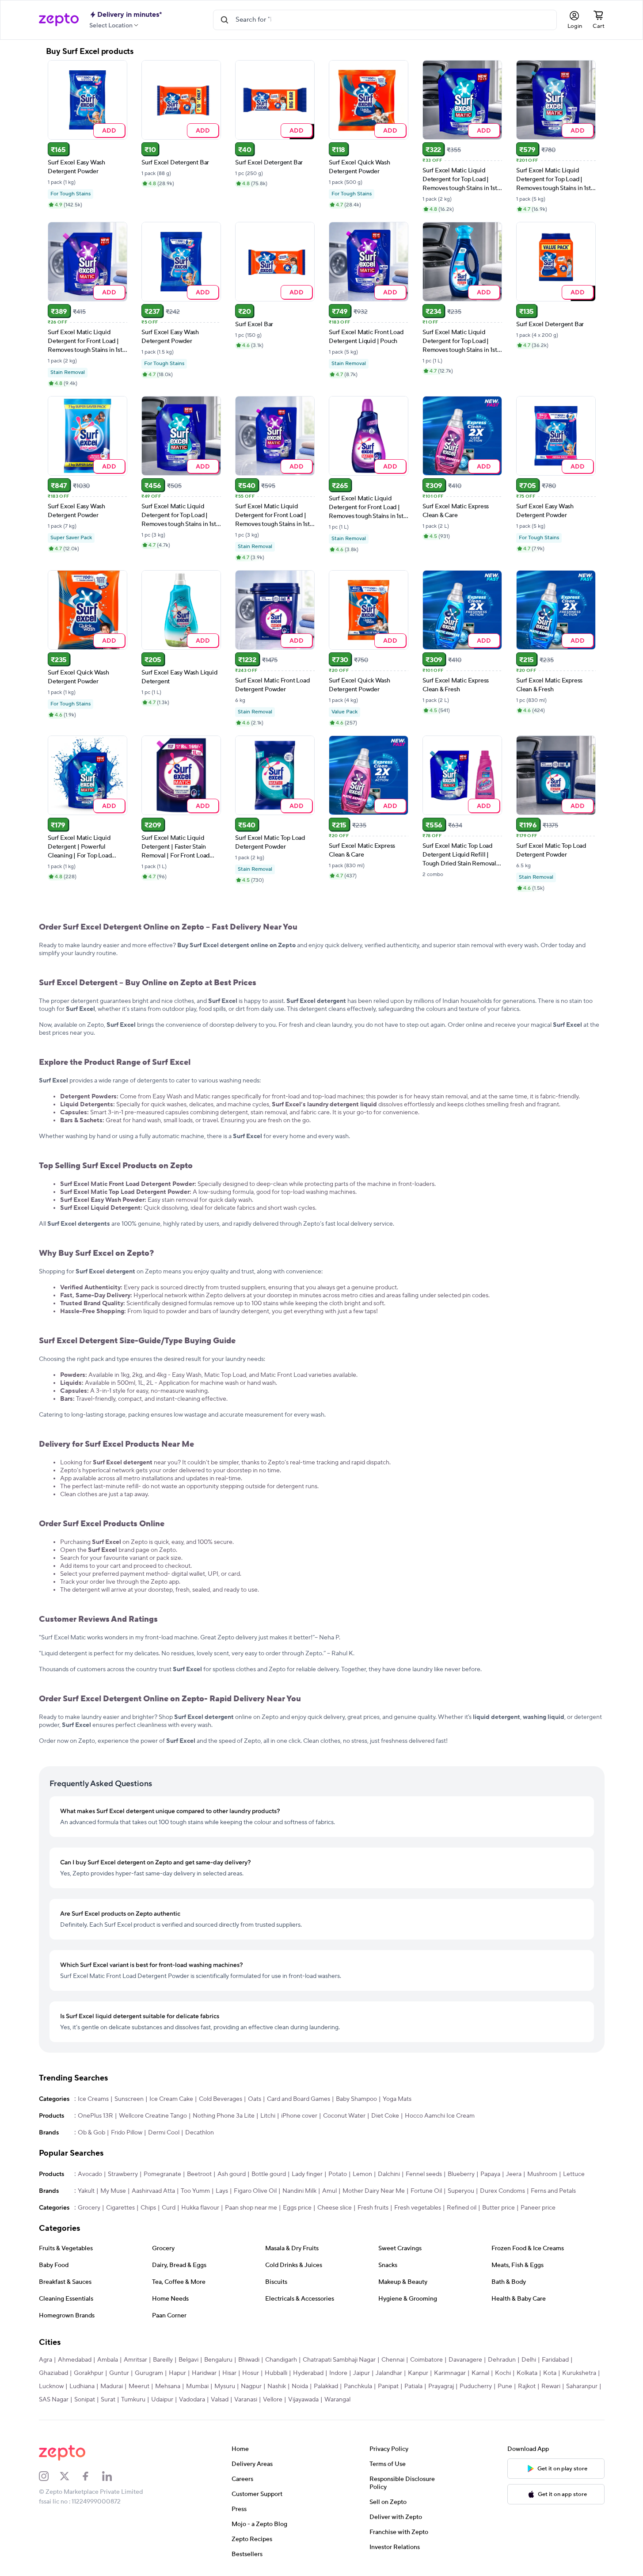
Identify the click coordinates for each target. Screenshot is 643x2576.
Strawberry (123, 2174)
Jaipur (361, 2373)
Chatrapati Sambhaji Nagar (339, 2360)
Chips (148, 2208)
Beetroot (199, 2174)
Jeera (514, 2174)
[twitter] (70, 2476)
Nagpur (251, 2386)
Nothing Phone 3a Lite (224, 2116)
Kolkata (527, 2373)
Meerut (139, 2386)
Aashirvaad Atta (153, 2191)
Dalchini (389, 2174)
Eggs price (297, 2208)
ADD (109, 130)
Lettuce (574, 2174)
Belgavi (188, 2360)
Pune (505, 2386)
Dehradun (502, 2360)
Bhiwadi (249, 2360)
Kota (550, 2373)
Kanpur (418, 2373)
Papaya (490, 2174)
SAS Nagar (54, 2400)
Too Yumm (195, 2191)
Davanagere (465, 2360)
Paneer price (538, 2208)
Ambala (108, 2360)
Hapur (177, 2373)
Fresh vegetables (418, 2208)
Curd (169, 2208)
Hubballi (276, 2373)
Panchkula (358, 2386)
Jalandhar (389, 2373)
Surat (108, 2400)
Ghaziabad (53, 2373)
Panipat (388, 2386)
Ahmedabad (75, 2360)
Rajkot (527, 2386)
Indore (338, 2373)
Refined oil (462, 2208)
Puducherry (476, 2386)
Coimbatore (426, 2360)
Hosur (251, 2373)
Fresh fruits (373, 2208)
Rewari (551, 2386)
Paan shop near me (251, 2208)
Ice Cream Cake (171, 2099)
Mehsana (168, 2386)
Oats (255, 2099)
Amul (329, 2191)
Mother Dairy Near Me (374, 2191)
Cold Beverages (221, 2099)
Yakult (86, 2191)
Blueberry (461, 2174)
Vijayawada (303, 2400)
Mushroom (542, 2174)
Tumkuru (133, 2400)
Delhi (529, 2360)
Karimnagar (450, 2373)
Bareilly (163, 2360)
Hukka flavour (200, 2208)
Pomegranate (162, 2174)
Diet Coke (385, 2116)
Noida (300, 2386)
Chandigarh (281, 2360)
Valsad (220, 2400)
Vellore (273, 2400)
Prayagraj (441, 2386)
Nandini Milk (299, 2191)
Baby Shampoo (356, 2099)
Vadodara (192, 2400)
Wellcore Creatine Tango (153, 2116)
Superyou (461, 2191)
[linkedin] (113, 2476)
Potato (338, 2174)
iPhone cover (299, 2116)
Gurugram (149, 2373)
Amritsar (135, 2360)
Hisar (229, 2373)
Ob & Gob (91, 2133)
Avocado (90, 2174)
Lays (222, 2191)
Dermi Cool (164, 2133)
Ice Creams (93, 2099)
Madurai (112, 2386)
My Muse (113, 2191)
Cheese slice (335, 2208)
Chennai (393, 2360)
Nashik (277, 2386)
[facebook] (91, 2476)
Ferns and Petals (553, 2191)
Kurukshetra (579, 2373)
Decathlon (200, 2133)
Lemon (362, 2174)
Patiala (413, 2386)
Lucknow (51, 2386)
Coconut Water (344, 2116)
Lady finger (307, 2174)
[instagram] (49, 2476)
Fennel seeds (424, 2174)
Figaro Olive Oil (255, 2191)
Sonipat (85, 2400)
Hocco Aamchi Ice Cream (440, 2116)
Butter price (498, 2208)
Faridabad (555, 2360)
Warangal (337, 2400)
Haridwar (204, 2373)
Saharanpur (582, 2386)
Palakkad (326, 2386)
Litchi (268, 2116)
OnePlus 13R (95, 2116)
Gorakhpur (89, 2373)
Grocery (89, 2208)
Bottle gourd (269, 2174)
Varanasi (246, 2400)
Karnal (480, 2373)
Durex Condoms (502, 2191)
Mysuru (225, 2386)
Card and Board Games (299, 2099)
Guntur (119, 2373)
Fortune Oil (426, 2191)
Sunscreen (129, 2099)
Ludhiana (82, 2386)
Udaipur (162, 2400)
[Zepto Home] (59, 20)
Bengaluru (218, 2360)
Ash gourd (232, 2174)
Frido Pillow (127, 2133)
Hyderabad (308, 2373)
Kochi (503, 2373)
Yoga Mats (397, 2099)
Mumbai (197, 2386)
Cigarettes (120, 2208)
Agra (46, 2360)
